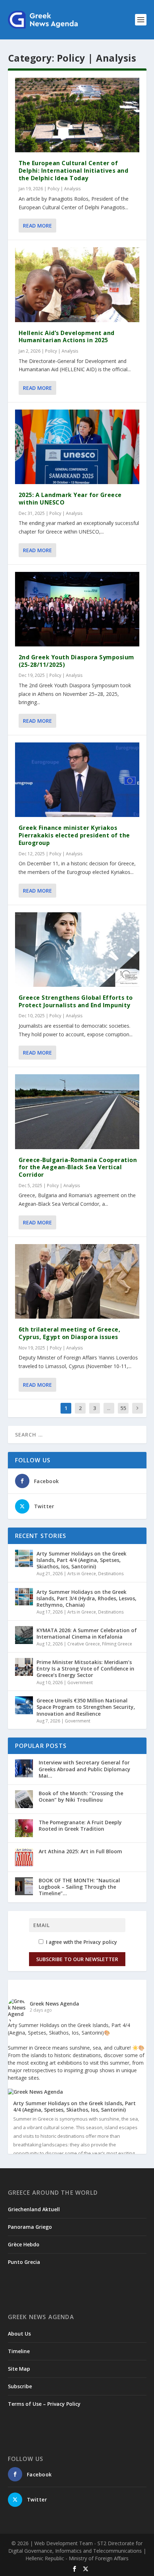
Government (80, 1683)
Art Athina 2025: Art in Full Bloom (80, 1851)
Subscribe (20, 2386)
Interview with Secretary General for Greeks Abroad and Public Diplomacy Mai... (85, 1769)
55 (123, 1408)
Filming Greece (117, 1644)
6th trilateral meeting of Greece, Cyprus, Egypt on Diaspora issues (70, 1333)
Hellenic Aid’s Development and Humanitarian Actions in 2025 (67, 337)
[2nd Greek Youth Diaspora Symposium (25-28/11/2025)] (77, 609)
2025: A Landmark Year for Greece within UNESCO (70, 499)
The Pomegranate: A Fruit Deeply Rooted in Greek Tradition (80, 1825)
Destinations (111, 1574)
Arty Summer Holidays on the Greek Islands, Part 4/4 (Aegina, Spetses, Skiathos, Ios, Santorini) (81, 1560)
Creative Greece (84, 1644)
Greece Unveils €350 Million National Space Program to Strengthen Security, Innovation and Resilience (86, 1707)
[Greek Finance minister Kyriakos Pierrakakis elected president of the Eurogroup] (77, 780)
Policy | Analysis (64, 189)
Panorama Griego (30, 2227)
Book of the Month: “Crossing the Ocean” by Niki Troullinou (81, 1796)
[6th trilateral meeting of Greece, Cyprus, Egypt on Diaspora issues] (77, 1281)
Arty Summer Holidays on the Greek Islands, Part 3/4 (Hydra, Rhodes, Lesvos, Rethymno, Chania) (86, 1598)
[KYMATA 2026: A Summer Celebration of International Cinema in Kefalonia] (24, 1635)
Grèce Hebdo (24, 2244)
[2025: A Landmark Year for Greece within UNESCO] (77, 447)
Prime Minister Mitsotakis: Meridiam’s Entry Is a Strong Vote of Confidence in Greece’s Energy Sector (85, 1669)
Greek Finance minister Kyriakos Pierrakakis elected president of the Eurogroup (74, 835)
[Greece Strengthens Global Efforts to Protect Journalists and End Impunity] (77, 950)
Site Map (19, 2369)
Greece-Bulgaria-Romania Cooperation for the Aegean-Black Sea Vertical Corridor (78, 1167)
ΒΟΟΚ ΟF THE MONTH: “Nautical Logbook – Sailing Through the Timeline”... (79, 1887)
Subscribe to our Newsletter (77, 1959)
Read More (37, 226)
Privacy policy (100, 1942)
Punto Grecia (24, 2262)
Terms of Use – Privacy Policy (44, 2404)
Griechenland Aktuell (34, 2209)
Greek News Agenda (54, 2004)
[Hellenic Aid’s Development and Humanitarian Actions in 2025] (77, 285)
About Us (19, 2334)
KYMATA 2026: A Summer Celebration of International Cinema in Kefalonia (87, 1633)
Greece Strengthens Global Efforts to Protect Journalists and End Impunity (76, 1001)
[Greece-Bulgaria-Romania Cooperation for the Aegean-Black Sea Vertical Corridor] (77, 1112)
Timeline (19, 2351)
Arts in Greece (82, 1574)
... (109, 1408)
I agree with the (81, 1942)
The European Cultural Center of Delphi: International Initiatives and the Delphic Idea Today (74, 171)
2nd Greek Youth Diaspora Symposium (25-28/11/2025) (76, 661)
